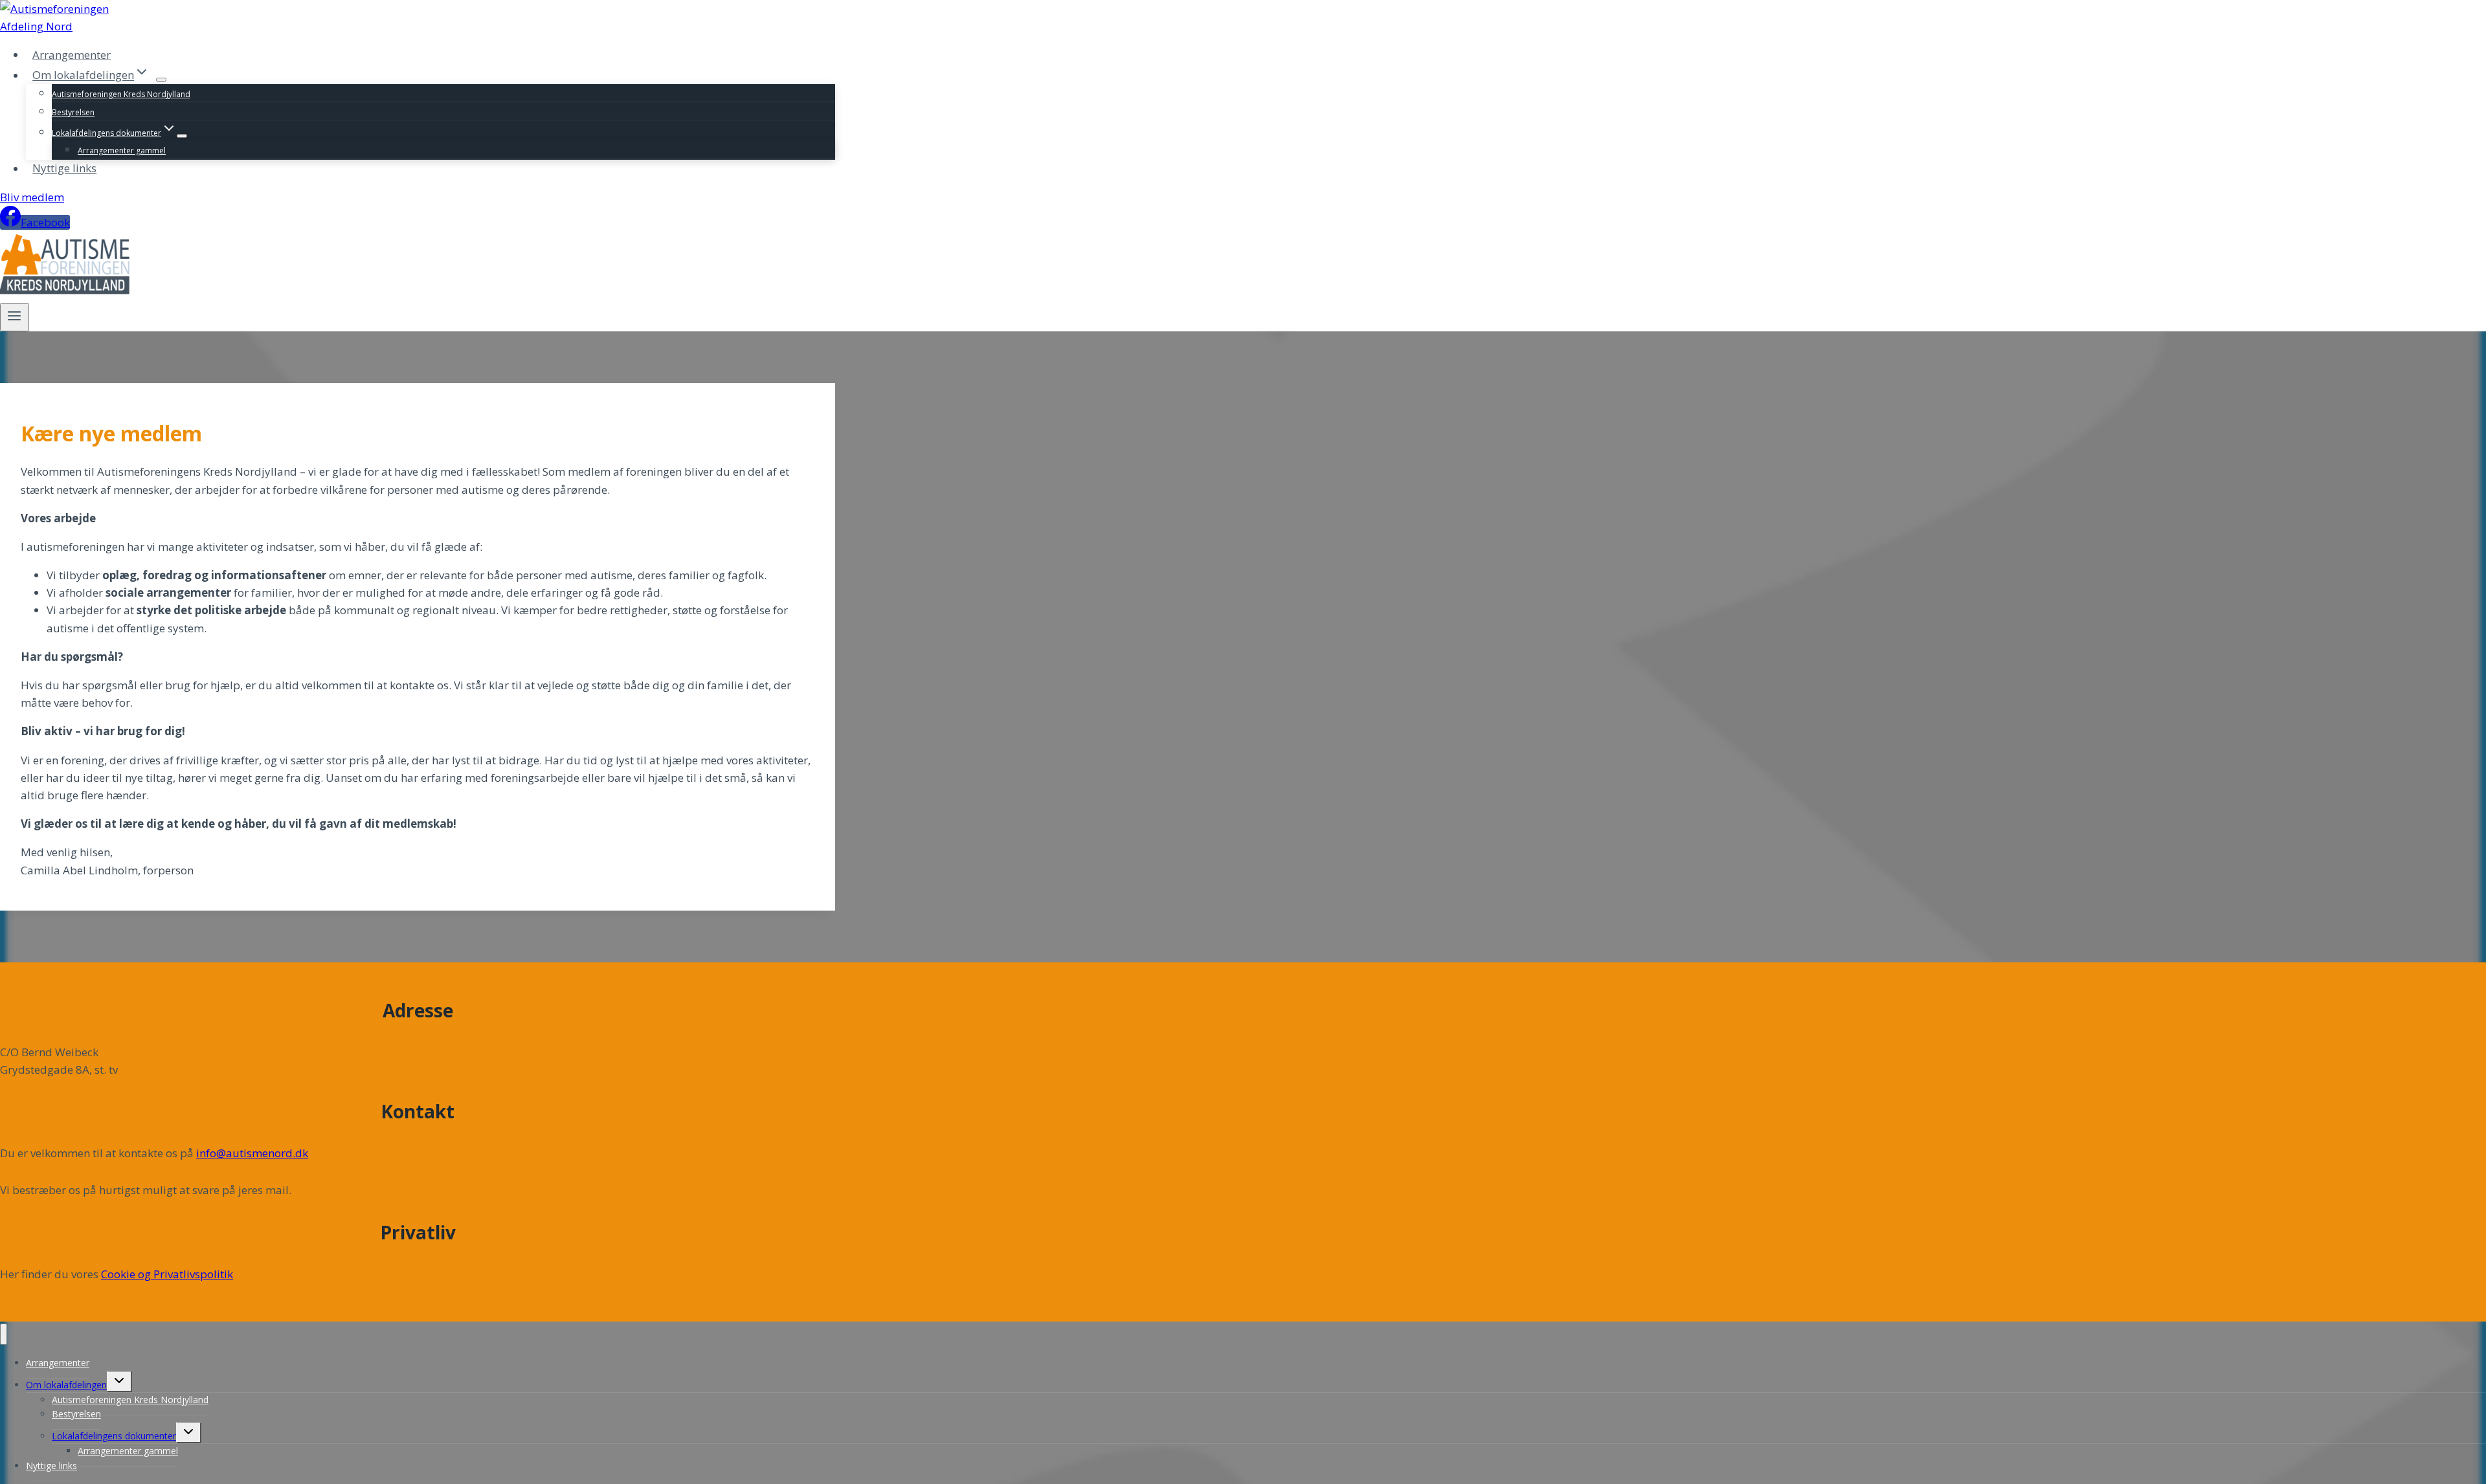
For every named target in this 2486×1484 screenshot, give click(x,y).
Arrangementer (72, 55)
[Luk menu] (4, 1334)
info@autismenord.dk (252, 1153)
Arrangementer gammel (122, 150)
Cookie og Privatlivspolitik (167, 1274)
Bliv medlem (32, 197)
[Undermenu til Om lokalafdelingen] (161, 80)
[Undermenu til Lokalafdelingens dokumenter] (182, 136)
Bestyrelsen (73, 112)
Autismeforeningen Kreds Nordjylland (121, 94)
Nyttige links (64, 169)
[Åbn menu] (15, 317)
